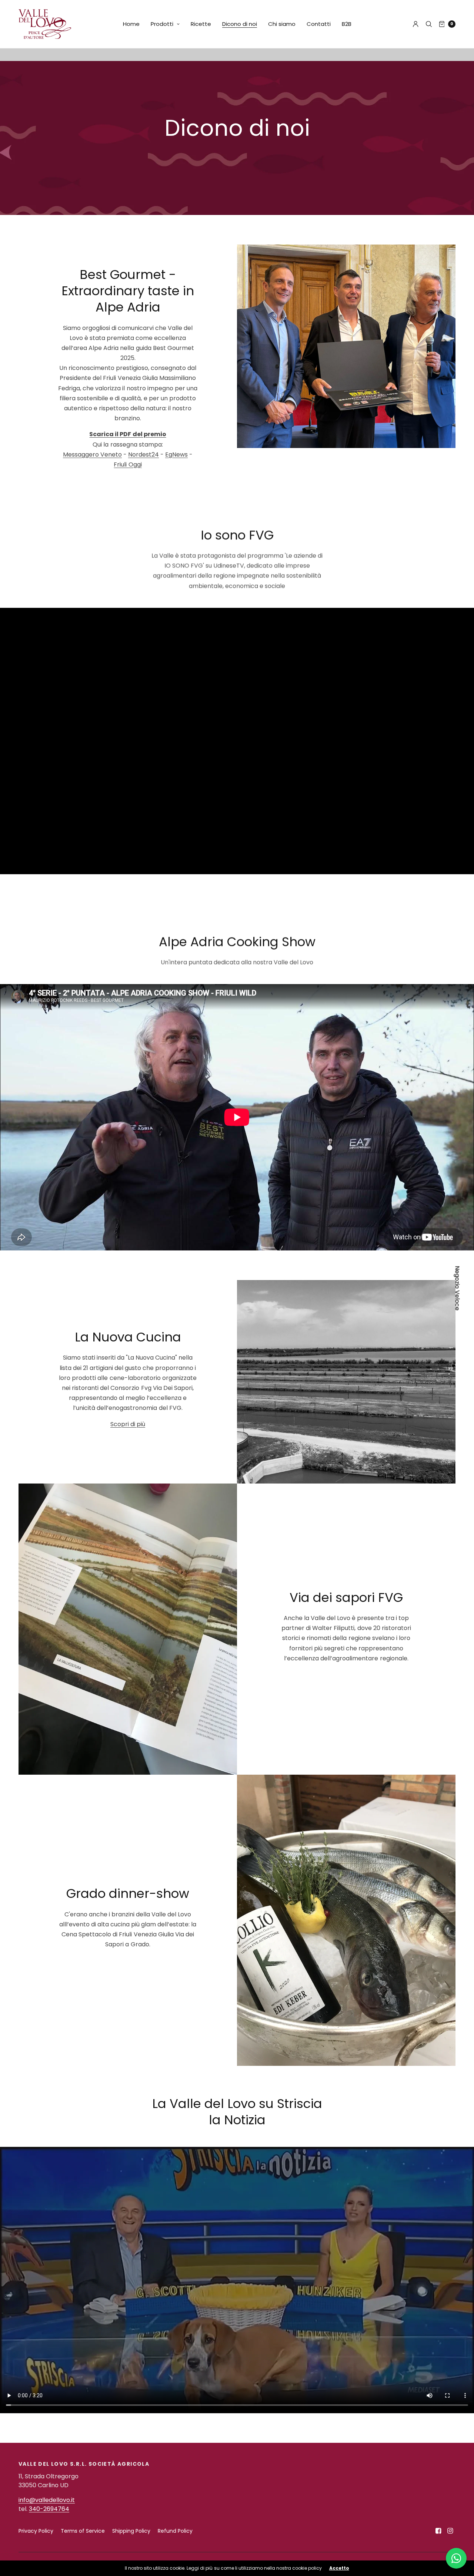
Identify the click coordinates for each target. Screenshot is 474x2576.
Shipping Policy (131, 2531)
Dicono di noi (240, 24)
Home (131, 24)
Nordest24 (143, 454)
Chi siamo (282, 24)
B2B (347, 24)
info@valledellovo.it (47, 2500)
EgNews (176, 454)
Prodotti (162, 24)
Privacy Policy (36, 2531)
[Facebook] (438, 2531)
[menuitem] (131, 24)
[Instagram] (450, 2531)
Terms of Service (83, 2531)
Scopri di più (128, 1424)
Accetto (339, 2568)
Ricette (201, 24)
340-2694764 (49, 2509)
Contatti (319, 24)
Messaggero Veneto (92, 454)
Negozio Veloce (457, 1288)
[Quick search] (429, 24)
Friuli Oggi (128, 464)
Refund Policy (175, 2531)
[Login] (416, 24)
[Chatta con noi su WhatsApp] (456, 2558)
